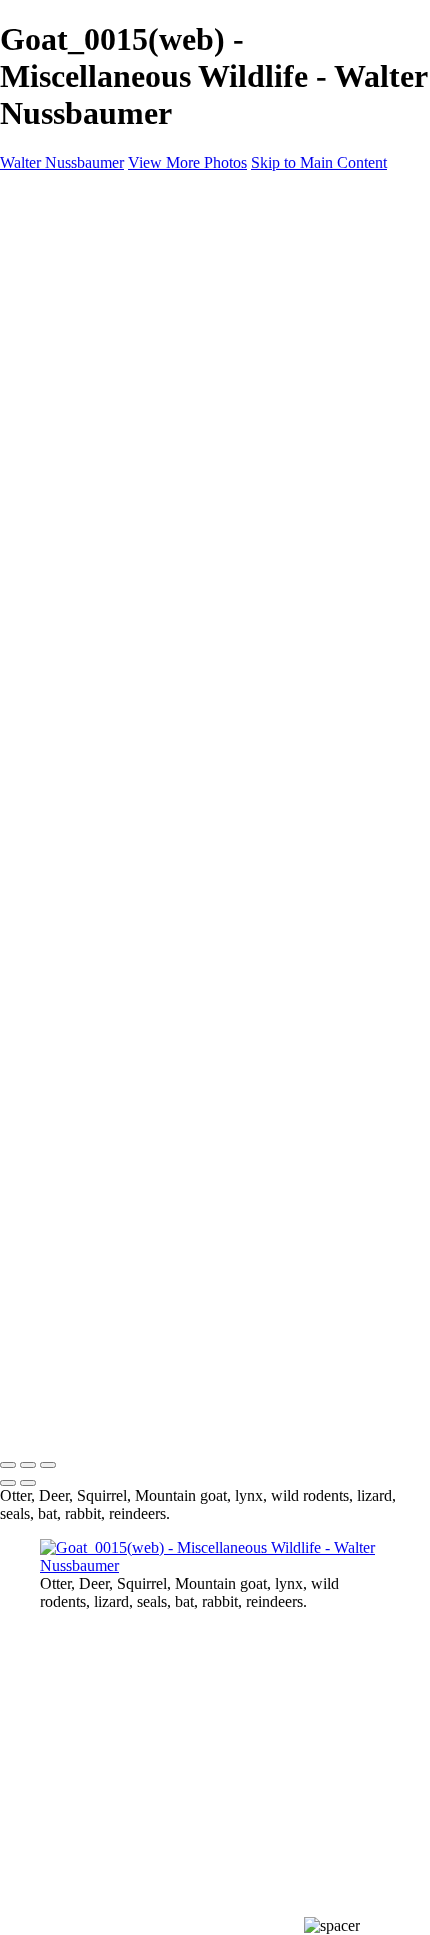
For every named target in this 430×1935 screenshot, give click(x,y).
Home (59, 245)
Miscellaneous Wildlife (152, 317)
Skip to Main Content (319, 162)
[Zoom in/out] (48, 1465)
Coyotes (106, 371)
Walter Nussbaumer (62, 162)
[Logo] (160, 211)
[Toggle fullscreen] (28, 1465)
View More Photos (187, 162)
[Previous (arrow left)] (8, 1483)
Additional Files (130, 299)
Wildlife (65, 263)
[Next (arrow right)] (28, 1483)
